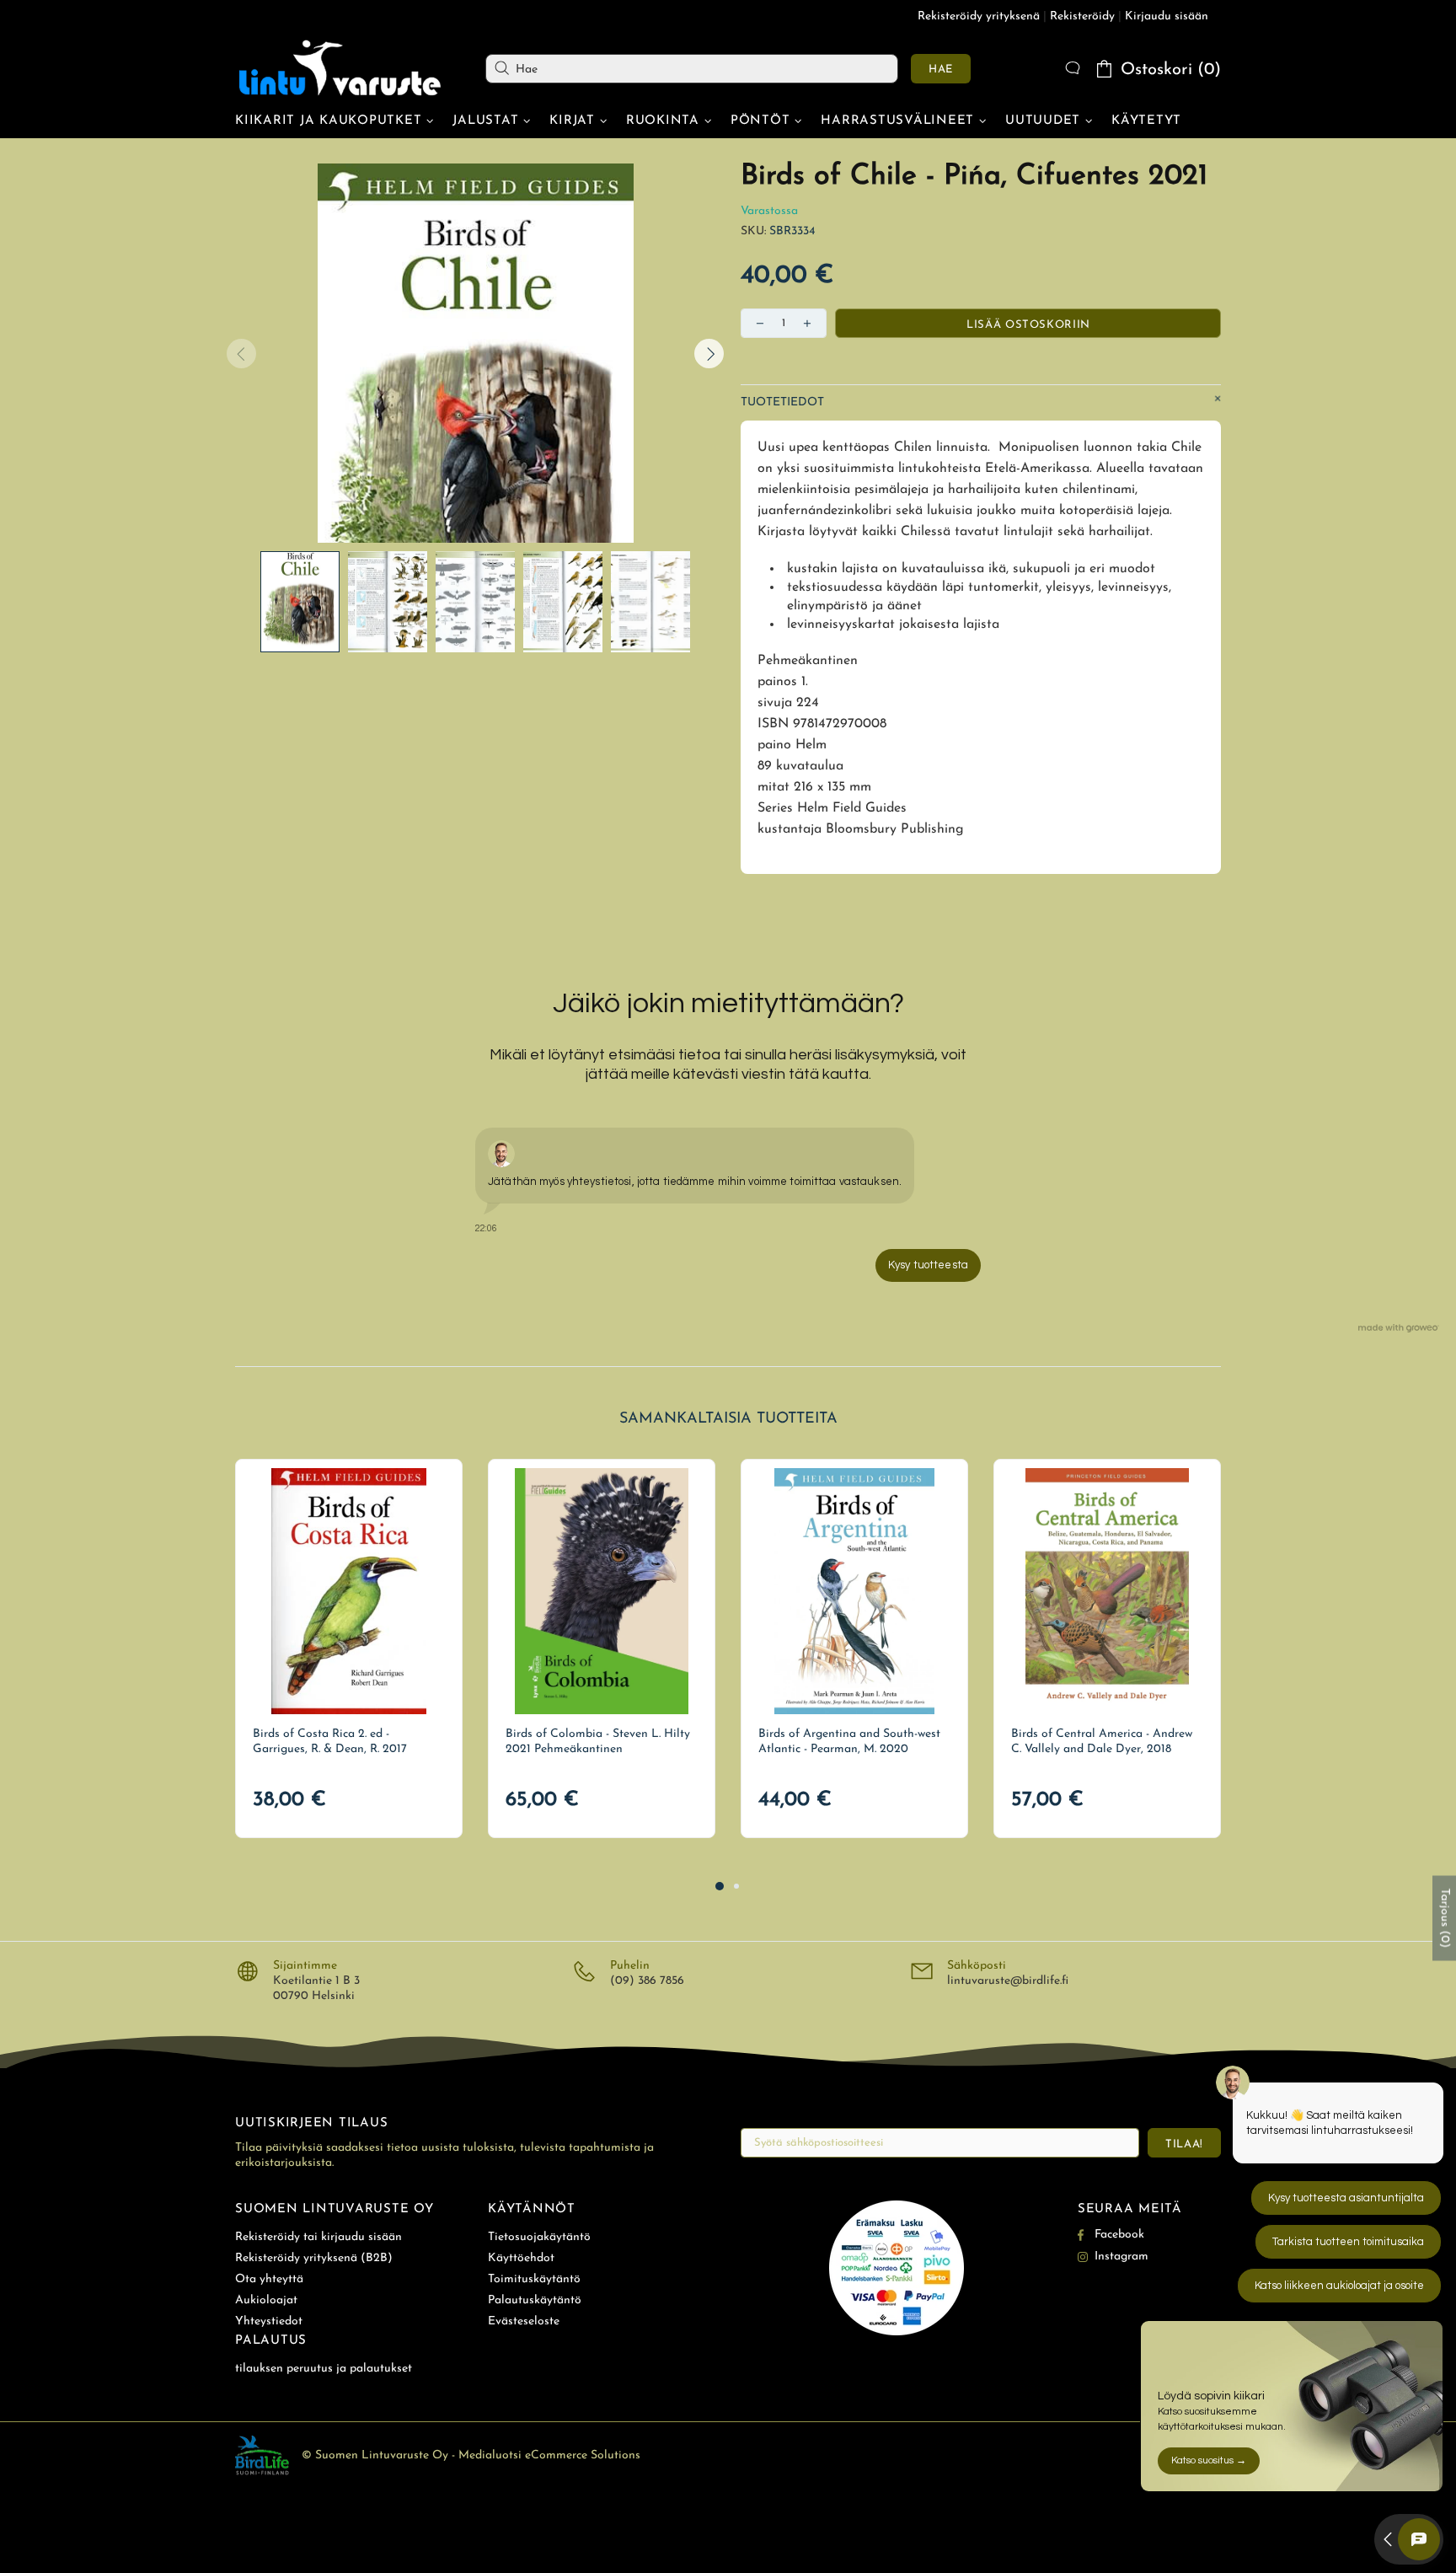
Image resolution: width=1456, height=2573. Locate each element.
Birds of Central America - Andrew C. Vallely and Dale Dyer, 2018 (1102, 1742)
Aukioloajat (266, 2300)
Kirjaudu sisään (1167, 16)
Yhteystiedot (269, 2321)
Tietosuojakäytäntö (539, 2237)
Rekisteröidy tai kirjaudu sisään (318, 2237)
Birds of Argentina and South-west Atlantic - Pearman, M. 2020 (849, 1742)
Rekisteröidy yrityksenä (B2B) (314, 2258)
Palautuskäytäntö (535, 2300)
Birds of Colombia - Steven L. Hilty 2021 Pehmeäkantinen (598, 1742)
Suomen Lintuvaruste (340, 68)
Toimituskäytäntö (534, 2279)
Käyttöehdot (521, 2258)
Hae (941, 70)
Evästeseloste (524, 2321)
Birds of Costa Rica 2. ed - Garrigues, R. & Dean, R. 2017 (330, 1742)
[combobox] (692, 69)
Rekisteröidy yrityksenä (979, 16)
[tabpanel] (349, 1648)
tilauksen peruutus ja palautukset (324, 2369)
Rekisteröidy (1082, 16)
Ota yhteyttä (269, 2279)
